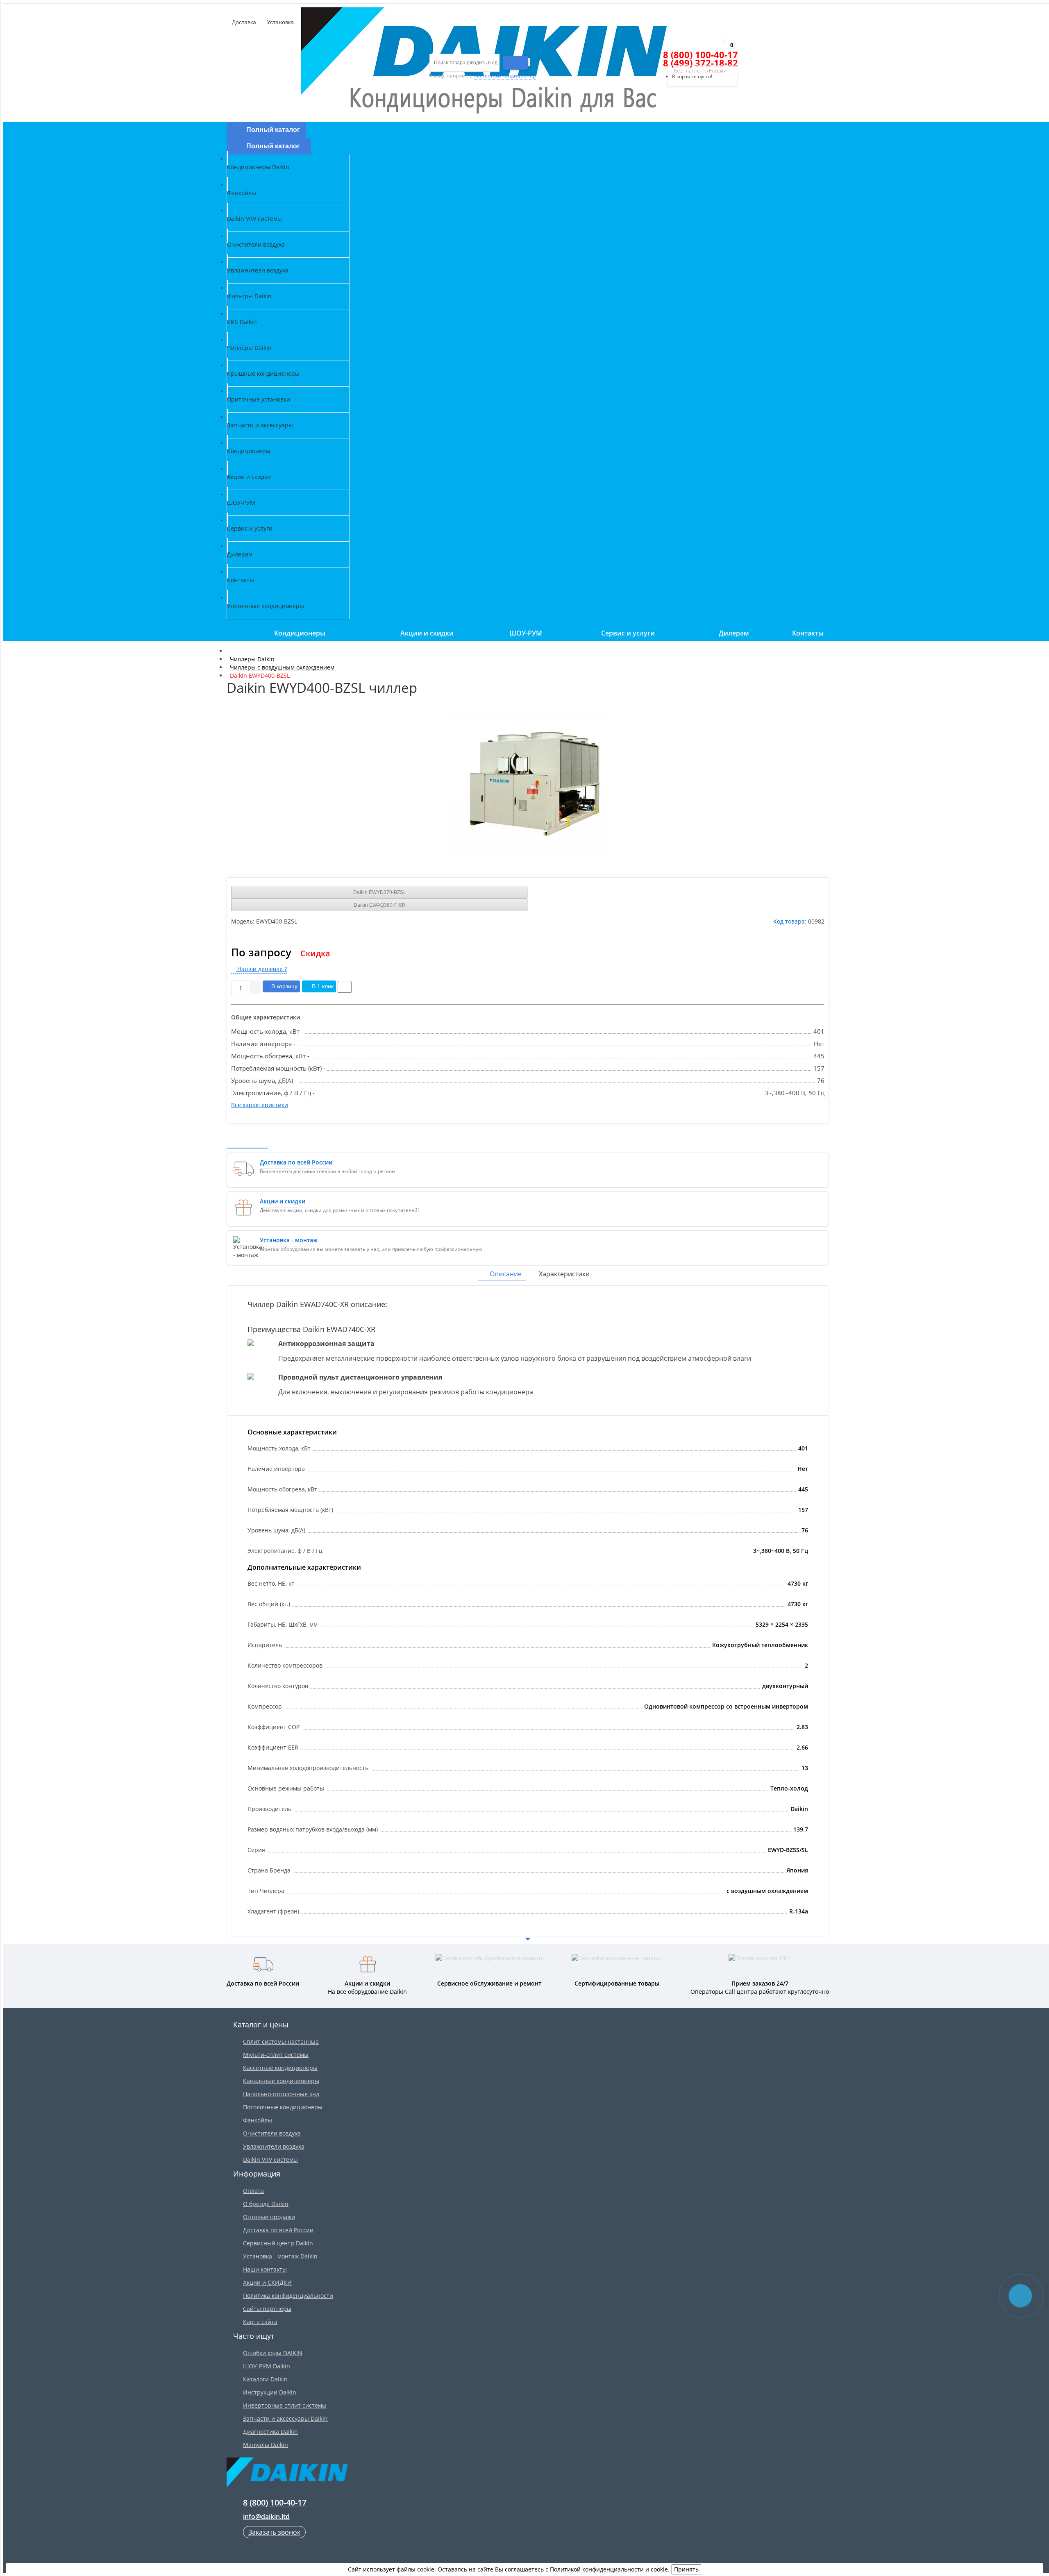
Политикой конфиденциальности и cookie (609, 2569)
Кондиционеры (301, 633)
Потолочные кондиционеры (283, 2107)
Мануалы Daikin (266, 2445)
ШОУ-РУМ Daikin (267, 2366)
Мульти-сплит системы (276, 2055)
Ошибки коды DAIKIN (273, 2353)
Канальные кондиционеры (281, 2081)
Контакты (808, 633)
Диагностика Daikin (270, 2432)
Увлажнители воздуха (274, 2146)
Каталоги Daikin (265, 2379)
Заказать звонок (274, 2532)
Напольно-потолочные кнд (281, 2094)
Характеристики (564, 1274)
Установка (279, 22)
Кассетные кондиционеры (280, 2068)
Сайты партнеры (267, 2309)
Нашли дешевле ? (261, 969)
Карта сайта (260, 2322)
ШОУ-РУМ (526, 633)
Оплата (253, 2191)
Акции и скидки (427, 633)
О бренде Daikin (266, 2204)
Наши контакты (265, 2269)
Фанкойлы (258, 2120)
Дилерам (734, 633)
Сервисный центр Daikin (278, 2243)
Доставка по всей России (278, 2230)
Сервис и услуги (629, 633)
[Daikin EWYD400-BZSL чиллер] (528, 783)
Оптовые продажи (269, 2217)
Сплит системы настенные (281, 2042)
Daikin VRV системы (270, 2160)
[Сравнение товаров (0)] (650, 55)
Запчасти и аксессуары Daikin (285, 2418)
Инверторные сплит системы (285, 2405)
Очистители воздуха (272, 2133)
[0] (665, 55)
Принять (686, 2569)
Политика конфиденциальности (288, 2296)
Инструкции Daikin (270, 2392)
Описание (506, 1274)
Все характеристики (260, 1105)
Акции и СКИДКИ (267, 2282)
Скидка (315, 953)
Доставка (243, 22)
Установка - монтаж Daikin (280, 2256)
